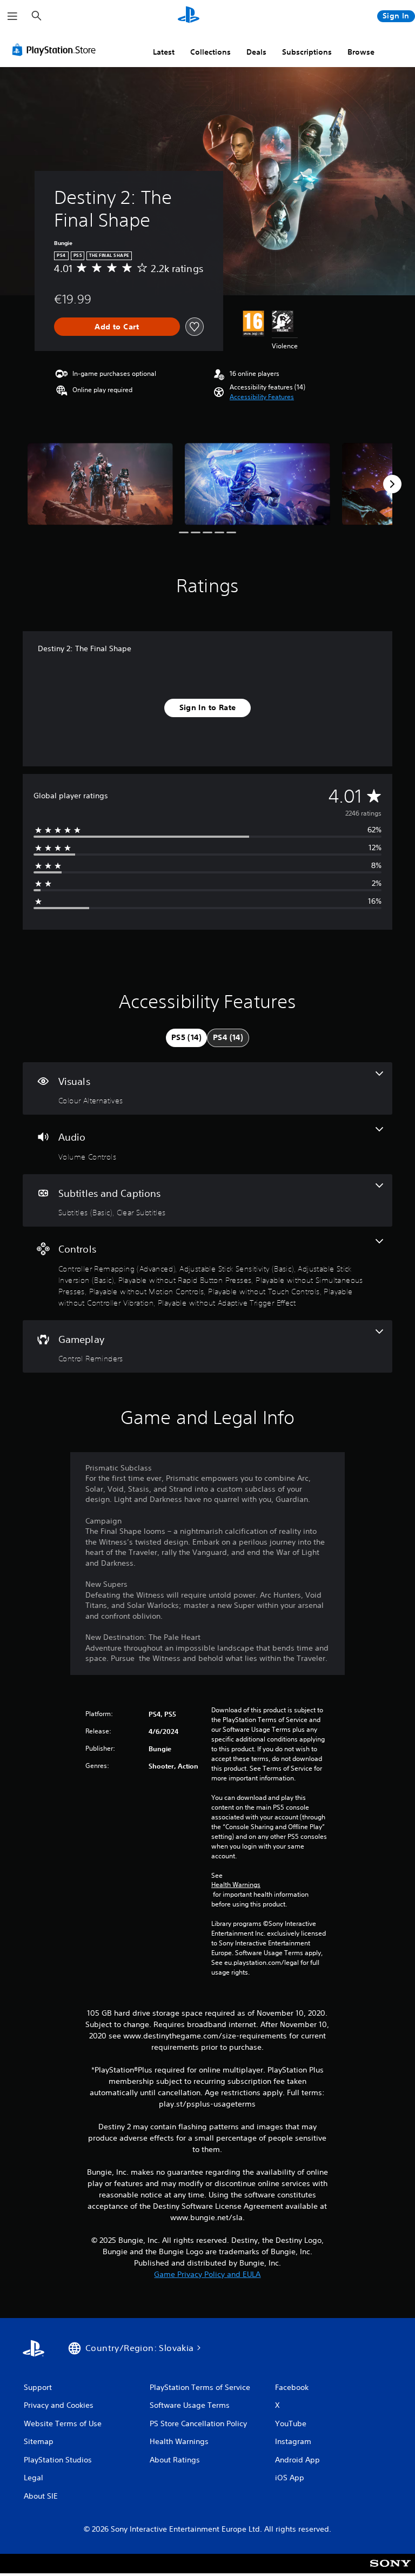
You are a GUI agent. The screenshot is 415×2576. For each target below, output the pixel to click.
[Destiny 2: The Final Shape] (100, 484)
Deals (256, 52)
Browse (361, 52)
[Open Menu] (12, 16)
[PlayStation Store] (56, 50)
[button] (262, 397)
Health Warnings (236, 1885)
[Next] (392, 484)
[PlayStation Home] (189, 16)
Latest (164, 52)
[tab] (186, 1038)
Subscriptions (307, 52)
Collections (210, 52)
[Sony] (390, 2571)
